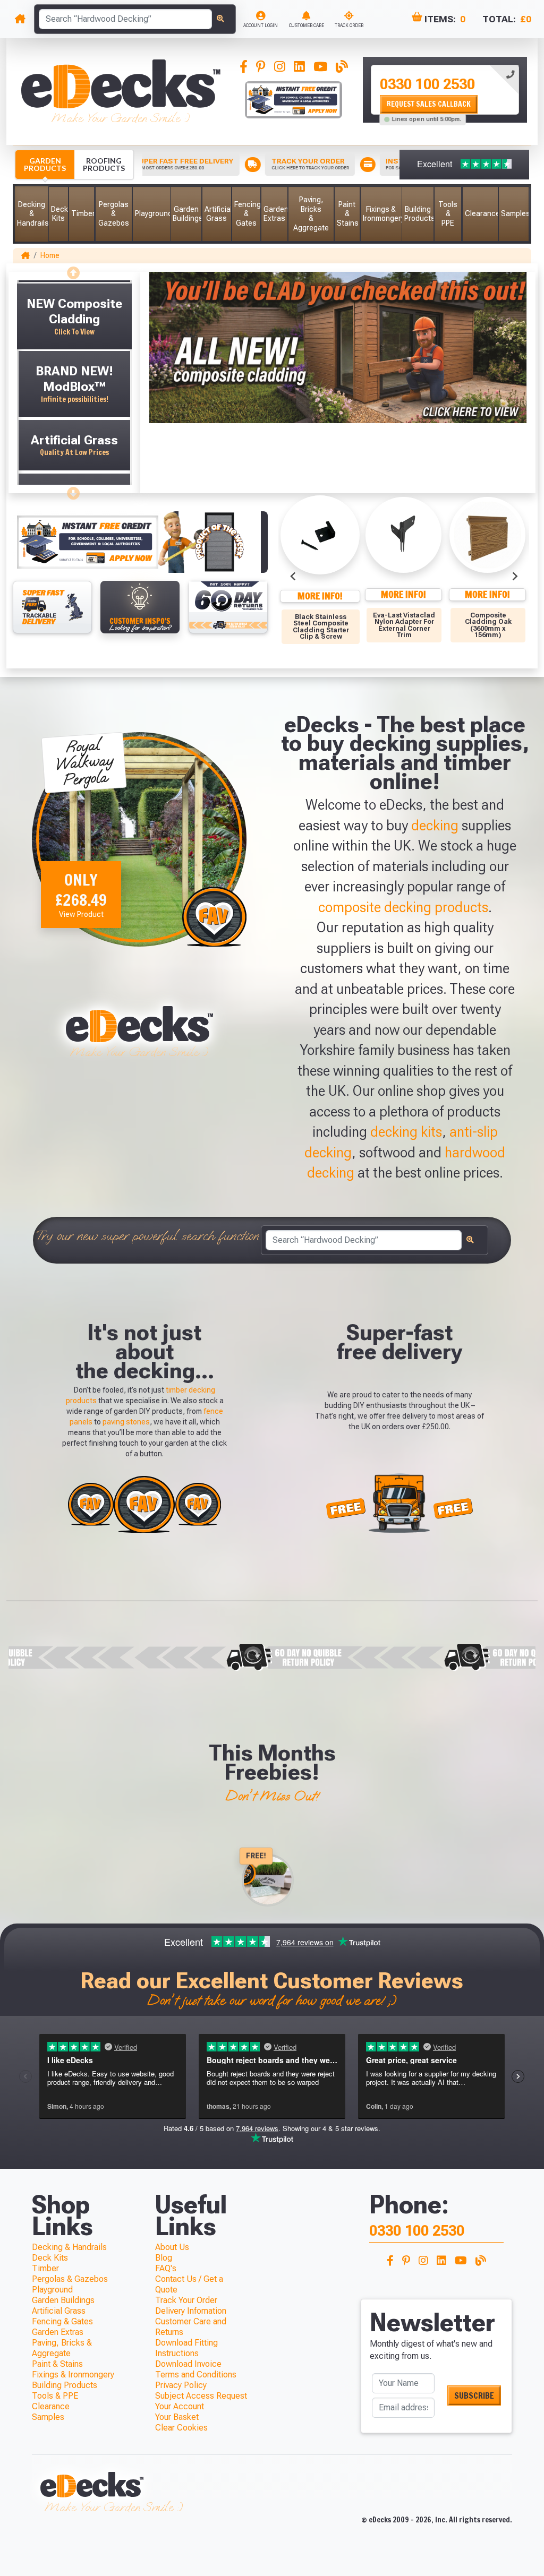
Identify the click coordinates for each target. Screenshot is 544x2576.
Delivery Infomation (191, 2311)
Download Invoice (188, 2364)
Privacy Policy (181, 2385)
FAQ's (166, 2268)
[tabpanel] (445, 90)
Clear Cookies (181, 2428)
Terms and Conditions (196, 2375)
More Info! (320, 596)
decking (435, 826)
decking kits (406, 1132)
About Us (172, 2247)
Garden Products (45, 164)
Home (50, 255)
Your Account (180, 2406)
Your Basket (177, 2417)
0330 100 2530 (427, 84)
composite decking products (403, 907)
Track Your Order (186, 2300)
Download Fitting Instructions (186, 2348)
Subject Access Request (201, 2396)
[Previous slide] (74, 270)
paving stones (126, 1422)
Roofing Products (104, 164)
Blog (164, 2258)
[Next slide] (74, 490)
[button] (32, 214)
